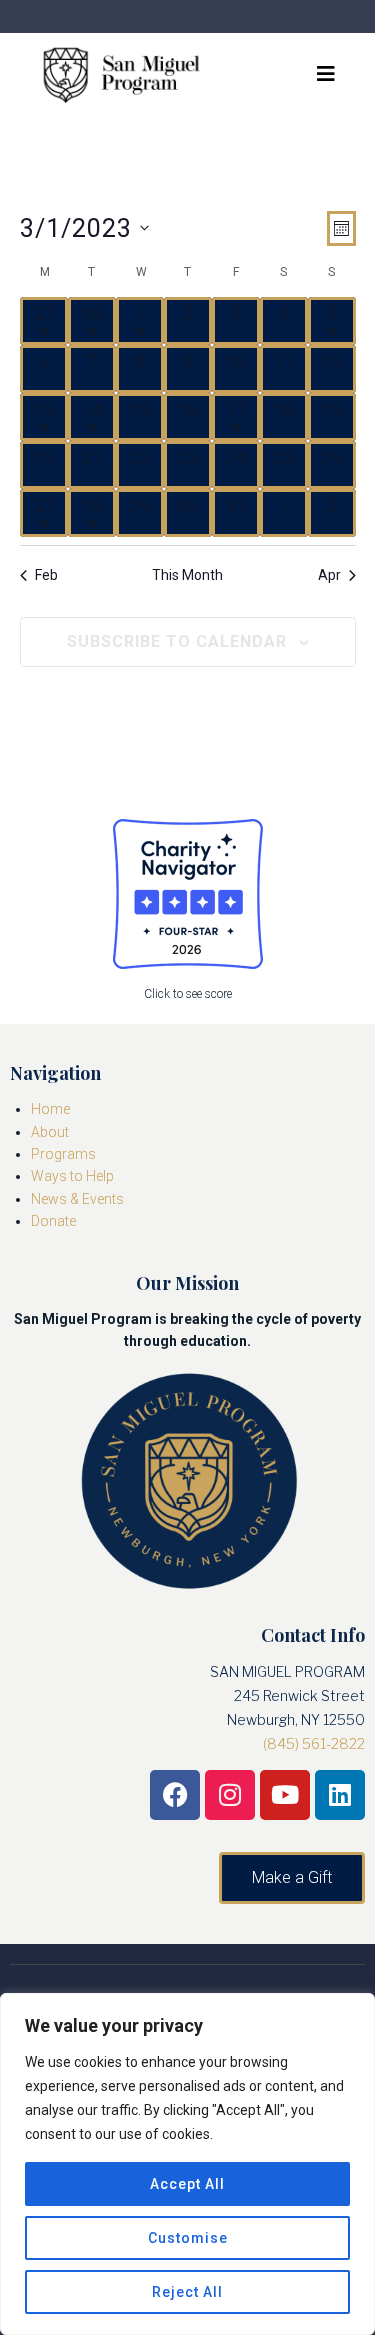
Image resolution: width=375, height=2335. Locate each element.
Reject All (187, 2292)
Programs (63, 1154)
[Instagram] (230, 1795)
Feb (46, 575)
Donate (53, 1221)
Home (50, 1109)
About (50, 1132)
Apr (329, 575)
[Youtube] (285, 1795)
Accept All (187, 2184)
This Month (187, 575)
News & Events (77, 1199)
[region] (187, 2164)
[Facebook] (175, 1795)
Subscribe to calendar (177, 641)
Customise (188, 2238)
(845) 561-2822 (314, 1743)
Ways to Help (72, 1176)
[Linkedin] (340, 1795)
